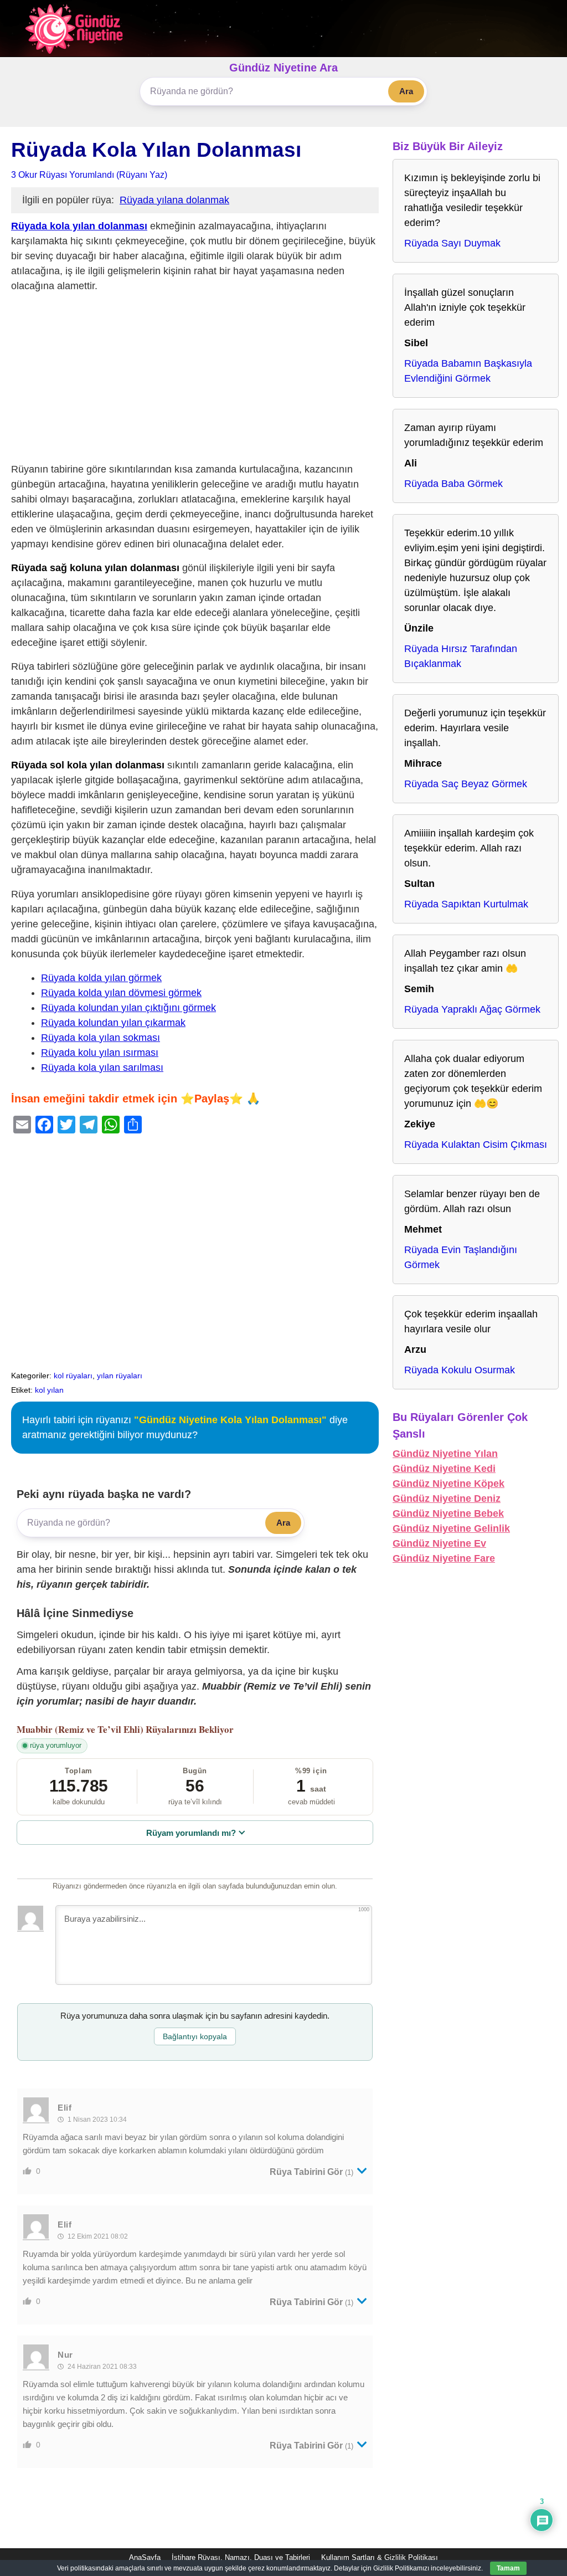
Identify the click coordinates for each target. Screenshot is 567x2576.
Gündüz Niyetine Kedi (444, 1469)
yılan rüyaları (120, 1376)
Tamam (508, 2568)
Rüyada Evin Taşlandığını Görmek (461, 1257)
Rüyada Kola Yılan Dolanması (156, 150)
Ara (406, 91)
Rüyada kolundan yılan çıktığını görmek (128, 1008)
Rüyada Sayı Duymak (452, 243)
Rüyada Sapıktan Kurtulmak (466, 904)
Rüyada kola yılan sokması (100, 1038)
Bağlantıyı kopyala (195, 2036)
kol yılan (49, 1390)
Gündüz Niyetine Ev (439, 1543)
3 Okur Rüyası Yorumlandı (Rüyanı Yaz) (89, 175)
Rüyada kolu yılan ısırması (100, 1053)
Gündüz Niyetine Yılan (445, 1454)
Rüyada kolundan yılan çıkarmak (113, 1023)
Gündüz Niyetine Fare (444, 1558)
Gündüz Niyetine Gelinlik (451, 1528)
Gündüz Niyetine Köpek (449, 1484)
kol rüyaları (73, 1376)
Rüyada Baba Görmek (453, 484)
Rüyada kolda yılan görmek (101, 978)
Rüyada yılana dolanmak (174, 200)
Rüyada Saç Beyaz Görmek (466, 784)
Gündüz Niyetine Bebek (448, 1513)
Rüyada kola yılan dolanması (79, 226)
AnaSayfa (145, 2557)
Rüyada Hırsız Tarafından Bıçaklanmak (461, 656)
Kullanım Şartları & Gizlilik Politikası (380, 2557)
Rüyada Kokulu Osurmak (460, 1370)
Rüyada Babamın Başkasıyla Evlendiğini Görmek (468, 371)
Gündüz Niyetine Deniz (447, 1499)
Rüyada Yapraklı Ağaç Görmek (472, 1009)
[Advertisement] (195, 380)
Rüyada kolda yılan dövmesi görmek (121, 993)
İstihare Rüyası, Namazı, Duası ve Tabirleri (241, 2557)
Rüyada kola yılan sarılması (102, 1068)
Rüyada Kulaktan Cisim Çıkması (476, 1145)
